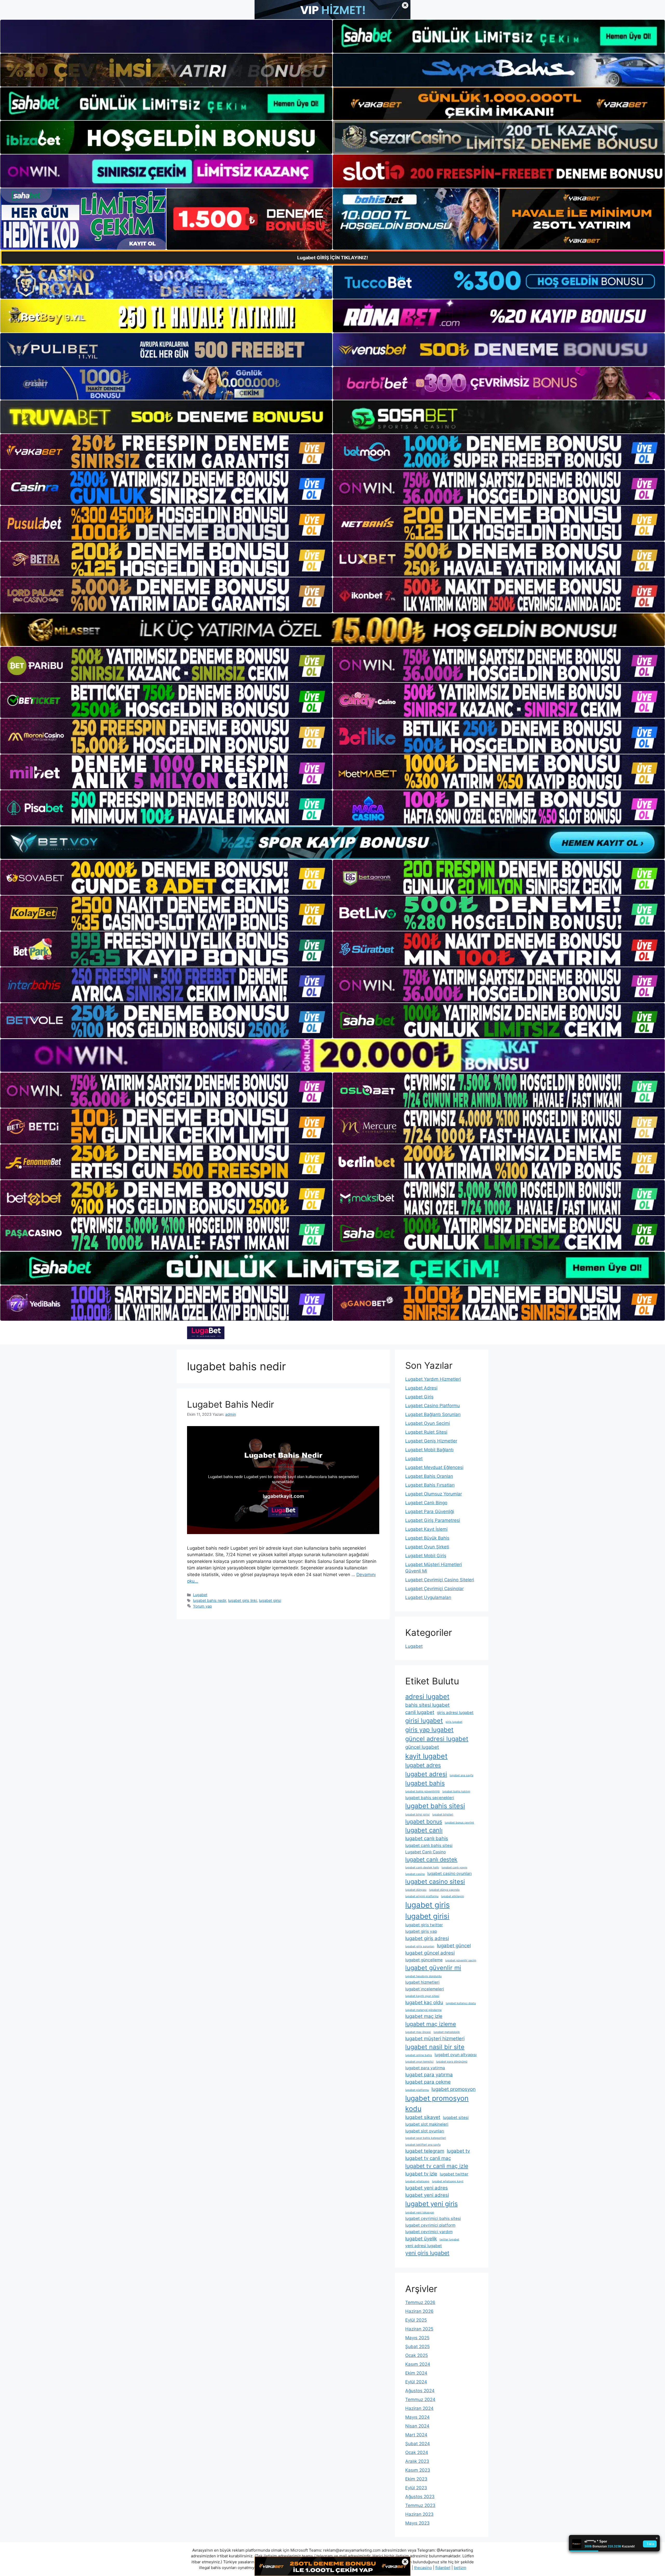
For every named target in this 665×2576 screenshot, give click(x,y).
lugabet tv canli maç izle (437, 2166)
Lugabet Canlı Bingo (426, 1503)
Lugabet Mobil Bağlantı (429, 1450)
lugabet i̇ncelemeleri (425, 1989)
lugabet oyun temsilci (419, 2062)
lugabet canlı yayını (454, 1867)
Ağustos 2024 (420, 2391)
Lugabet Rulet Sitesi (426, 1432)
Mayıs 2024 (417, 2417)
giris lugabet (454, 1722)
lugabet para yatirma (425, 2068)
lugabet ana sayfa (461, 1775)
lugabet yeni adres (427, 2188)
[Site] (166, 452)
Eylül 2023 (416, 2488)
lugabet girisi (270, 1600)
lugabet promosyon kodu (437, 2103)
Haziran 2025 (419, 2329)
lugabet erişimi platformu (422, 1896)
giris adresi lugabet (455, 1713)
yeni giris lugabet (427, 2253)
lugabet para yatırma (429, 2075)
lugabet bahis (425, 1783)
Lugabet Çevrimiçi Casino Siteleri (440, 1580)
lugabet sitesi (456, 2117)
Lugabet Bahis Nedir (231, 1404)
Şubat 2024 (418, 2444)
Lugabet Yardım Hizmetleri (433, 1379)
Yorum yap (202, 1606)
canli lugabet (420, 1712)
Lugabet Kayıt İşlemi (426, 1529)
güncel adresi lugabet (437, 1739)
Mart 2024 (416, 2435)
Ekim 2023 (416, 2479)
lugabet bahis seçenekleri (430, 1798)
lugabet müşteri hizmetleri (435, 2039)
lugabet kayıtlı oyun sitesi (422, 1996)
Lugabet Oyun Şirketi (427, 1547)
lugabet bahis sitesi (435, 1806)
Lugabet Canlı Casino (425, 1852)
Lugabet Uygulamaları (428, 1597)
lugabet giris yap (421, 1931)
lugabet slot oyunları (425, 2131)
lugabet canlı (424, 1830)
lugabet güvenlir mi (433, 1968)
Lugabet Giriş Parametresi (433, 1520)
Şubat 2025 (417, 2347)
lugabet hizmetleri (422, 1982)
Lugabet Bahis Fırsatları (430, 1485)
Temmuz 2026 (420, 2302)
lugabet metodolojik (447, 2032)
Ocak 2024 (417, 2452)
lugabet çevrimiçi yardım (429, 2232)
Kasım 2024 (418, 2364)
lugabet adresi (426, 1774)
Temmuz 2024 (420, 2399)
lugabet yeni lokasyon (420, 2212)
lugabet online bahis (419, 2055)
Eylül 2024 (416, 2382)
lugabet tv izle (421, 2174)
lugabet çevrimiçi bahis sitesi (433, 2218)
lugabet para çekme (428, 2082)
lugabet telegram (425, 2151)
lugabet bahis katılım (456, 1791)
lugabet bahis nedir (210, 1600)
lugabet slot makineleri (427, 2124)
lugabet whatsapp (417, 2181)
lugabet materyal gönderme (423, 2010)
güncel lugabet (422, 1747)
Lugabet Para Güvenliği (430, 1511)
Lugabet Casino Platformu (433, 1406)
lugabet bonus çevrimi (459, 1823)
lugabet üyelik (421, 2239)
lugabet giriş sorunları (420, 1946)
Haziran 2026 (419, 2311)
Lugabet (200, 1595)
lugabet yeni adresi (427, 2195)
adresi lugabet (427, 1696)
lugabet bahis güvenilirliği (423, 1791)
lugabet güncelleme (424, 1960)
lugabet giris (427, 1905)
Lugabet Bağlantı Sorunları (433, 1414)
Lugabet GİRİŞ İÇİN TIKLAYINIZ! (333, 258)
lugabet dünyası (416, 1890)
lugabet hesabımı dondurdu (423, 1976)
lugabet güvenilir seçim (461, 1960)
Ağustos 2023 (420, 2497)
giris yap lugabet (429, 1730)
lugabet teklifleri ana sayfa (423, 2145)
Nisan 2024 (417, 2426)
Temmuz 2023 (420, 2505)
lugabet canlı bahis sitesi (429, 1845)
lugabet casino (415, 1874)
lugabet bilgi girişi (417, 1815)
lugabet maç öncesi (418, 2032)
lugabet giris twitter (424, 1925)
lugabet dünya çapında (444, 1890)
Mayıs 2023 (417, 2523)
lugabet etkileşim (453, 1896)
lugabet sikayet (423, 2117)
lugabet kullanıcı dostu (461, 2003)
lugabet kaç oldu (424, 2002)
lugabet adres (423, 1765)
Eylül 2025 (416, 2320)
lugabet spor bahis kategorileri (426, 2138)
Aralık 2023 (417, 2461)
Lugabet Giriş (419, 1397)
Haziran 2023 (419, 2514)
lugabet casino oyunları (450, 1873)
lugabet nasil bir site (435, 2047)
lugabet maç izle (424, 2016)
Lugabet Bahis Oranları (429, 1476)
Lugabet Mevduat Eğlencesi (434, 1467)
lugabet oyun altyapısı (456, 2055)
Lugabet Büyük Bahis (427, 1538)
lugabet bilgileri (443, 1815)
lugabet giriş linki (242, 1600)
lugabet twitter (454, 2174)
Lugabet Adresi (421, 1388)
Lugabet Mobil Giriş (426, 1556)
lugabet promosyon (454, 2089)
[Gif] (332, 630)
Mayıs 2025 (417, 2338)
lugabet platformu (417, 2090)
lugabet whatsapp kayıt (448, 2181)
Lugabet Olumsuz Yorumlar (434, 1494)
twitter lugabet (449, 2239)
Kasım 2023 (418, 2470)
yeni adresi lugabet (424, 2246)
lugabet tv (458, 2151)
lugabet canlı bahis (427, 1838)
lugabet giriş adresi (427, 1938)
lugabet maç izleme (431, 2024)
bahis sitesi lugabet (427, 1705)
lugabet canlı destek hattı (422, 1867)
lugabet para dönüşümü (452, 2062)
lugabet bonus (424, 1821)
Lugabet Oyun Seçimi (428, 1423)
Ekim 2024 (416, 2373)
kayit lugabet (426, 1756)
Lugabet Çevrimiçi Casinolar (434, 1589)
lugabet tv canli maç (428, 2158)
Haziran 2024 (419, 2408)
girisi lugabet (424, 1721)
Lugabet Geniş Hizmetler (431, 1441)
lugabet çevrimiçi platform (430, 2225)
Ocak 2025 (417, 2355)
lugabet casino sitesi (435, 1882)
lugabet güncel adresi (430, 1953)
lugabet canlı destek (431, 1859)
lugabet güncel (454, 1946)
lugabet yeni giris (431, 2204)
